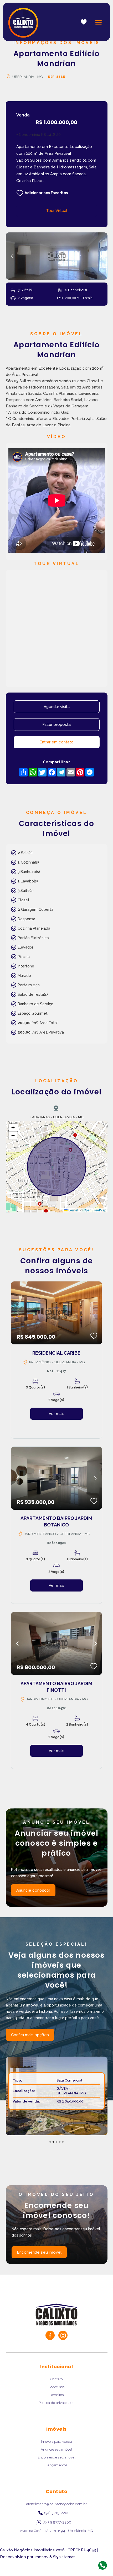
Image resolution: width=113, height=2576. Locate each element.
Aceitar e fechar (57, 2561)
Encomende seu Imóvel (56, 2457)
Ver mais (56, 1414)
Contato (56, 2379)
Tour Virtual (57, 211)
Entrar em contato (56, 742)
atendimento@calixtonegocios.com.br (56, 2504)
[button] (99, 22)
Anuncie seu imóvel (56, 2449)
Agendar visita (57, 707)
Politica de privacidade (57, 2403)
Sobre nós (56, 2387)
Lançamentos (56, 2465)
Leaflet (73, 1210)
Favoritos (56, 2395)
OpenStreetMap (95, 1210)
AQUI (66, 2549)
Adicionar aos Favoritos (46, 193)
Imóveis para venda (56, 2442)
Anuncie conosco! (33, 1890)
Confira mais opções (30, 2035)
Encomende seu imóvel (39, 2252)
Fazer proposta (56, 725)
